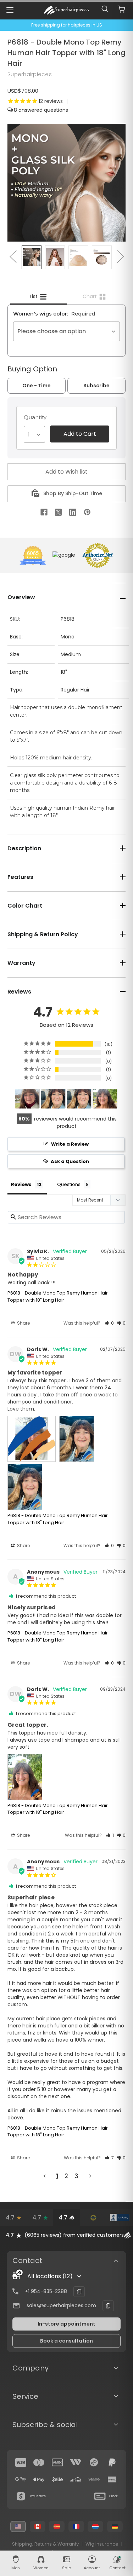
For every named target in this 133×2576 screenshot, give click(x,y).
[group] (66, 2235)
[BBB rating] (120, 2218)
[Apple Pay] (39, 2479)
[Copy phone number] (79, 2292)
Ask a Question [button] (70, 1161)
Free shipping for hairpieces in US (67, 25)
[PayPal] (112, 2462)
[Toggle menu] (10, 10)
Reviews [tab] (21, 1184)
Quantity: (36, 417)
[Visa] (21, 2462)
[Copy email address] (108, 2306)
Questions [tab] (69, 1184)
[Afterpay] (94, 2462)
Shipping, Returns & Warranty (45, 2544)
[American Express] (57, 2462)
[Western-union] (76, 2462)
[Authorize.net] (93, 2218)
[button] (109, 1323)
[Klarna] (112, 2479)
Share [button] (23, 1323)
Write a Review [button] (70, 1144)
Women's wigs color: (54, 314)
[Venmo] (94, 2479)
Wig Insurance (102, 2544)
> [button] (90, 2176)
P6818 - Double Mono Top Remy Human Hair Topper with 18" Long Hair (58, 1296)
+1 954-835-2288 (46, 2291)
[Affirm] (76, 2479)
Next (120, 256)
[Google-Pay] (21, 2479)
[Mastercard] (39, 2462)
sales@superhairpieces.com (61, 2305)
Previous (13, 256)
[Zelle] (57, 2479)
